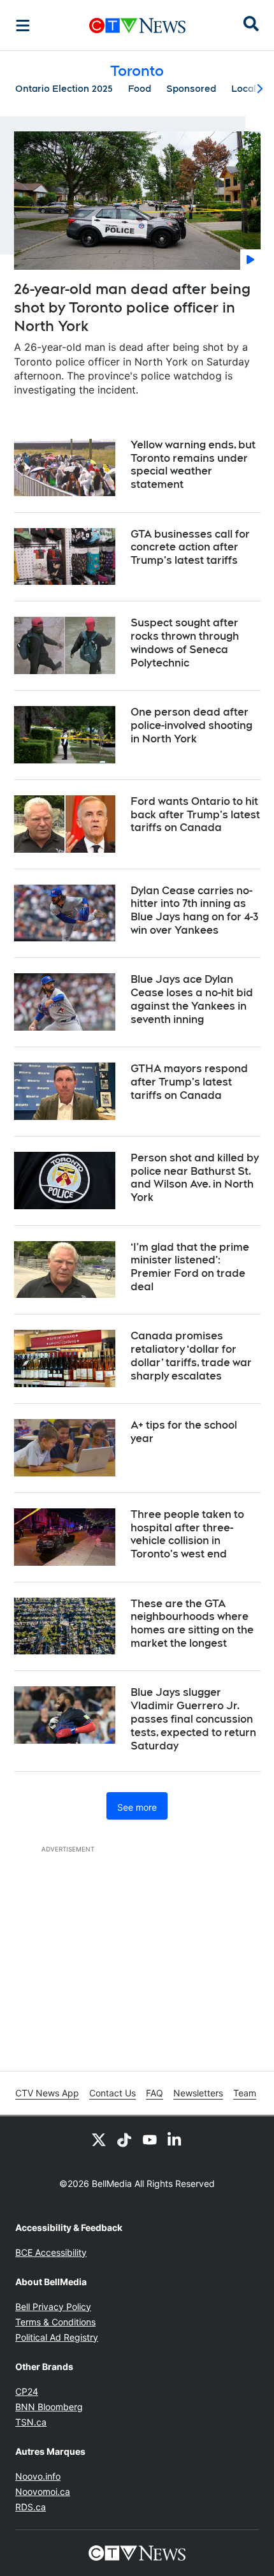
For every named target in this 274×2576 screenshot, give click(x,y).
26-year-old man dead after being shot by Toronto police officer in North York (132, 307)
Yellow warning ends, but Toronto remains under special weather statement (193, 465)
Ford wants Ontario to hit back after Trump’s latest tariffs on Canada (195, 815)
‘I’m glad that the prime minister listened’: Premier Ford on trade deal (190, 1267)
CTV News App (47, 2093)
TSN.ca (31, 2422)
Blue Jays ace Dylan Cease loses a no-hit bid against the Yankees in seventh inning (192, 999)
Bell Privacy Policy (53, 2307)
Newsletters (198, 2093)
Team (245, 2093)
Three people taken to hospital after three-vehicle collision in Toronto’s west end (187, 1534)
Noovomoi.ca (43, 2491)
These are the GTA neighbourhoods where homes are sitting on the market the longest (192, 1623)
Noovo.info (38, 2476)
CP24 (27, 2391)
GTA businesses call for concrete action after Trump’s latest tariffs (190, 548)
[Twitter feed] (99, 2139)
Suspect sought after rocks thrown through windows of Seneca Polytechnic (185, 643)
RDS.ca (31, 2507)
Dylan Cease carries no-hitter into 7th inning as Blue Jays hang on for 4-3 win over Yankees (194, 910)
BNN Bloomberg (49, 2407)
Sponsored (191, 89)
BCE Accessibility (51, 2252)
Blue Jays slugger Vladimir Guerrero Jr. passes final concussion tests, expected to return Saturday (193, 1719)
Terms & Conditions (55, 2322)
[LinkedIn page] (175, 2139)
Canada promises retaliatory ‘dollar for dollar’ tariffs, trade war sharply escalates (191, 1356)
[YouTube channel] (150, 2139)
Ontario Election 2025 (64, 89)
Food (140, 89)
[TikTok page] (124, 2139)
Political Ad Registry (57, 2337)
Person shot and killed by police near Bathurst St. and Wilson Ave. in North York (195, 1178)
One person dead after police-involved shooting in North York (191, 725)
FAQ (155, 2093)
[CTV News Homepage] (137, 26)
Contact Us (112, 2093)
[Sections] (23, 26)
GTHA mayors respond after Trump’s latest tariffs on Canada (189, 1082)
